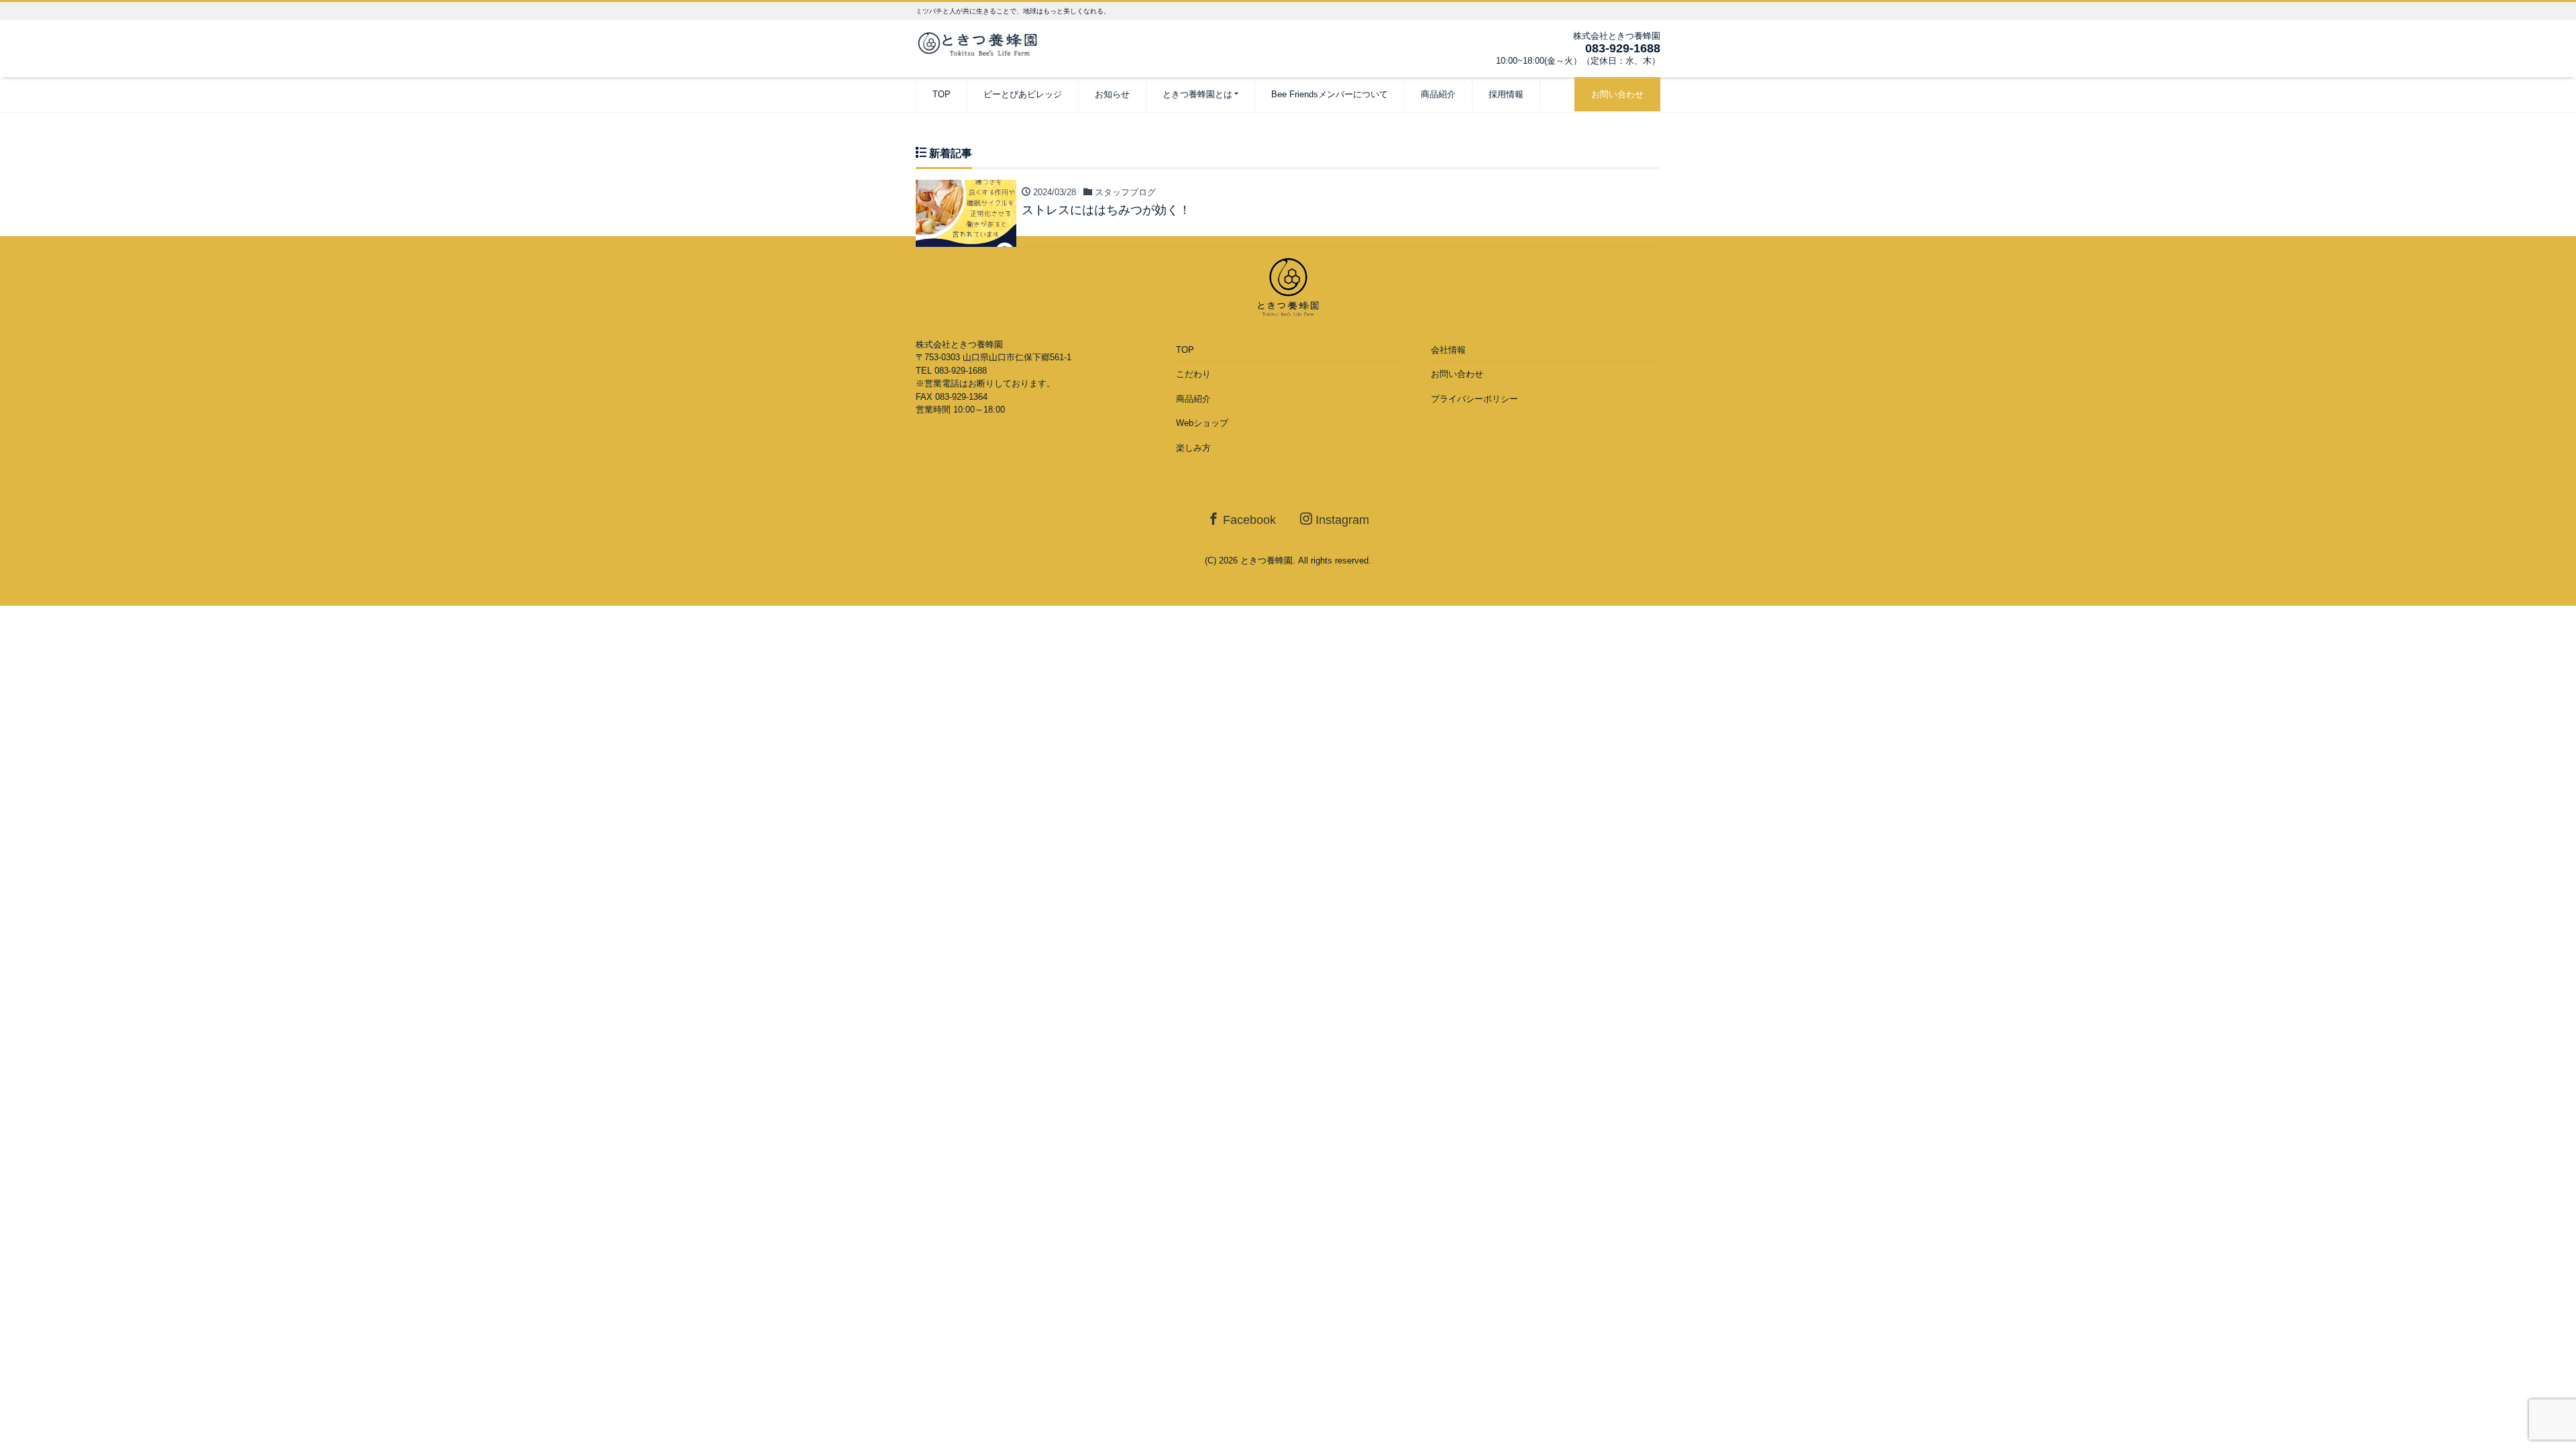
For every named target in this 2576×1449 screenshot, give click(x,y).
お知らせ (1112, 94)
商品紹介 (1438, 94)
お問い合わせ (1617, 94)
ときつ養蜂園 (1267, 560)
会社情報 (1448, 350)
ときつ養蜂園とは (1197, 94)
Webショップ (1202, 423)
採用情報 (1506, 94)
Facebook (1248, 520)
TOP (942, 94)
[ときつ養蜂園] (983, 43)
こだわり (1193, 374)
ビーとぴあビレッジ (1023, 94)
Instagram (1341, 520)
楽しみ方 (1193, 448)
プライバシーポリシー (1474, 399)
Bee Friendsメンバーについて (1330, 94)
